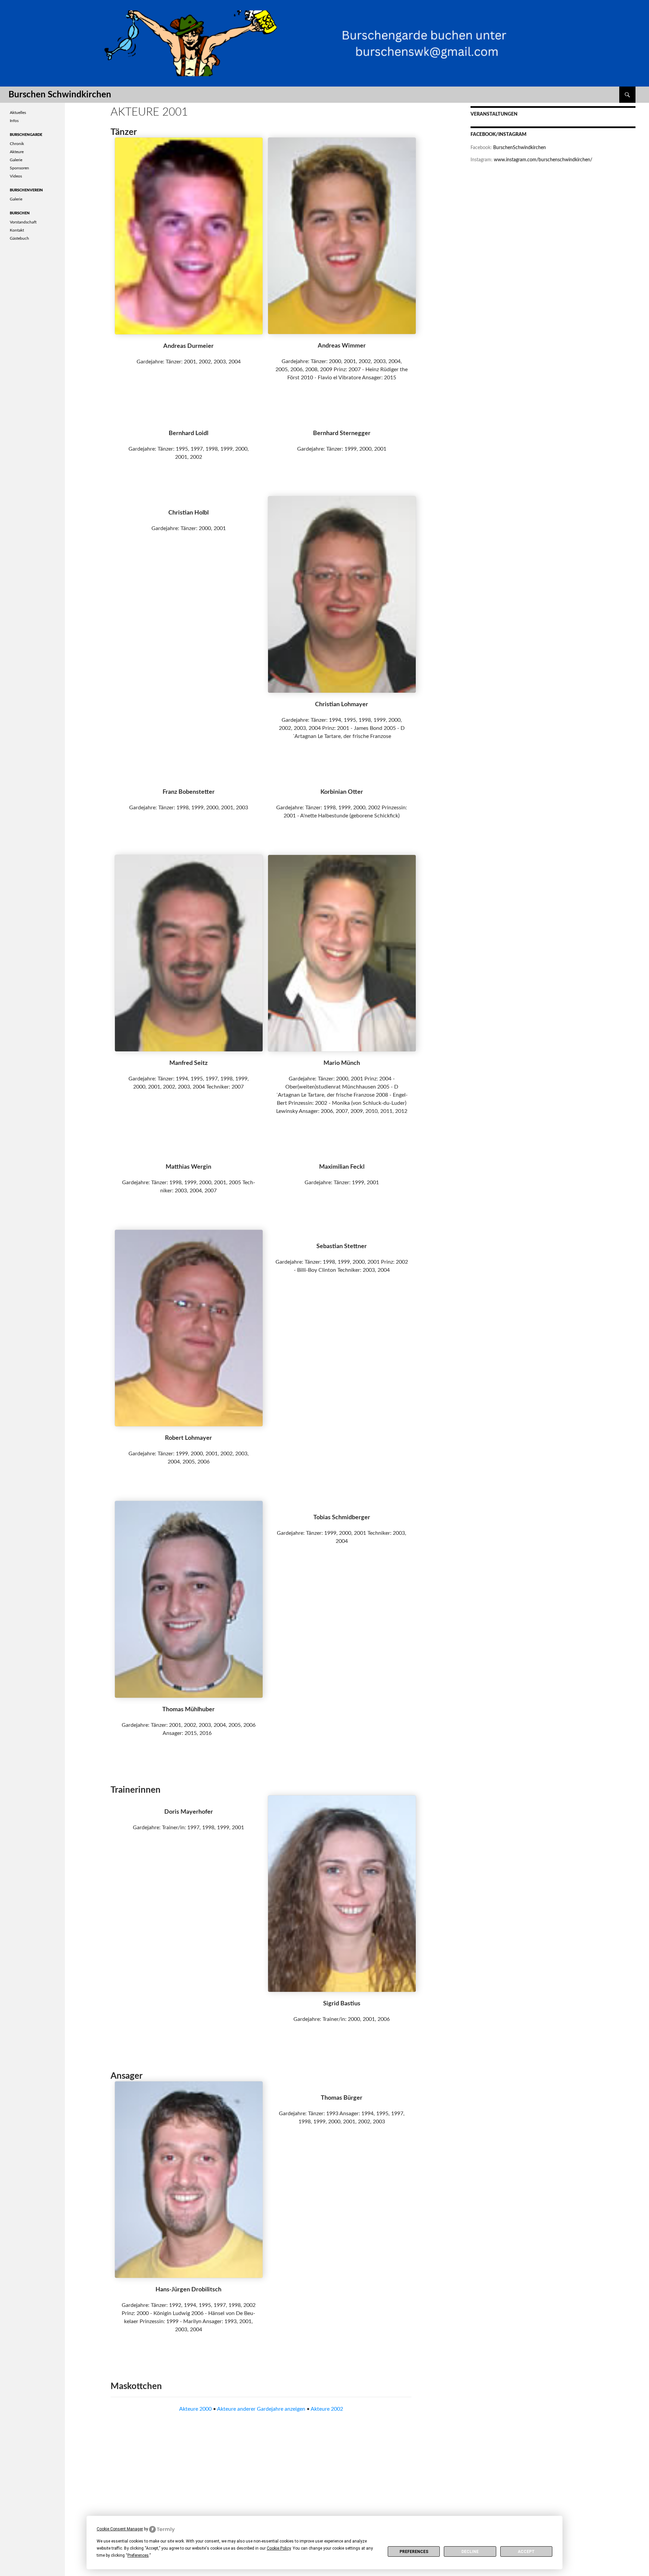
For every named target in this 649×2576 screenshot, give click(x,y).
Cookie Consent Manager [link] (120, 2529)
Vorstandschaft (23, 222)
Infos (14, 121)
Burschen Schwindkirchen (60, 95)
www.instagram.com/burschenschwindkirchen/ (543, 160)
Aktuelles (18, 113)
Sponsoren (19, 168)
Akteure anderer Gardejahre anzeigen (261, 2409)
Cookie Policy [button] (279, 2548)
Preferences (414, 2552)
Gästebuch (19, 238)
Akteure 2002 (327, 2409)
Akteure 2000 (195, 2409)
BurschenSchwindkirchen (520, 148)
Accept (526, 2552)
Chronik (17, 144)
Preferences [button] (138, 2555)
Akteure (17, 152)
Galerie (16, 160)
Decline (470, 2552)
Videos (16, 176)
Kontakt (17, 230)
